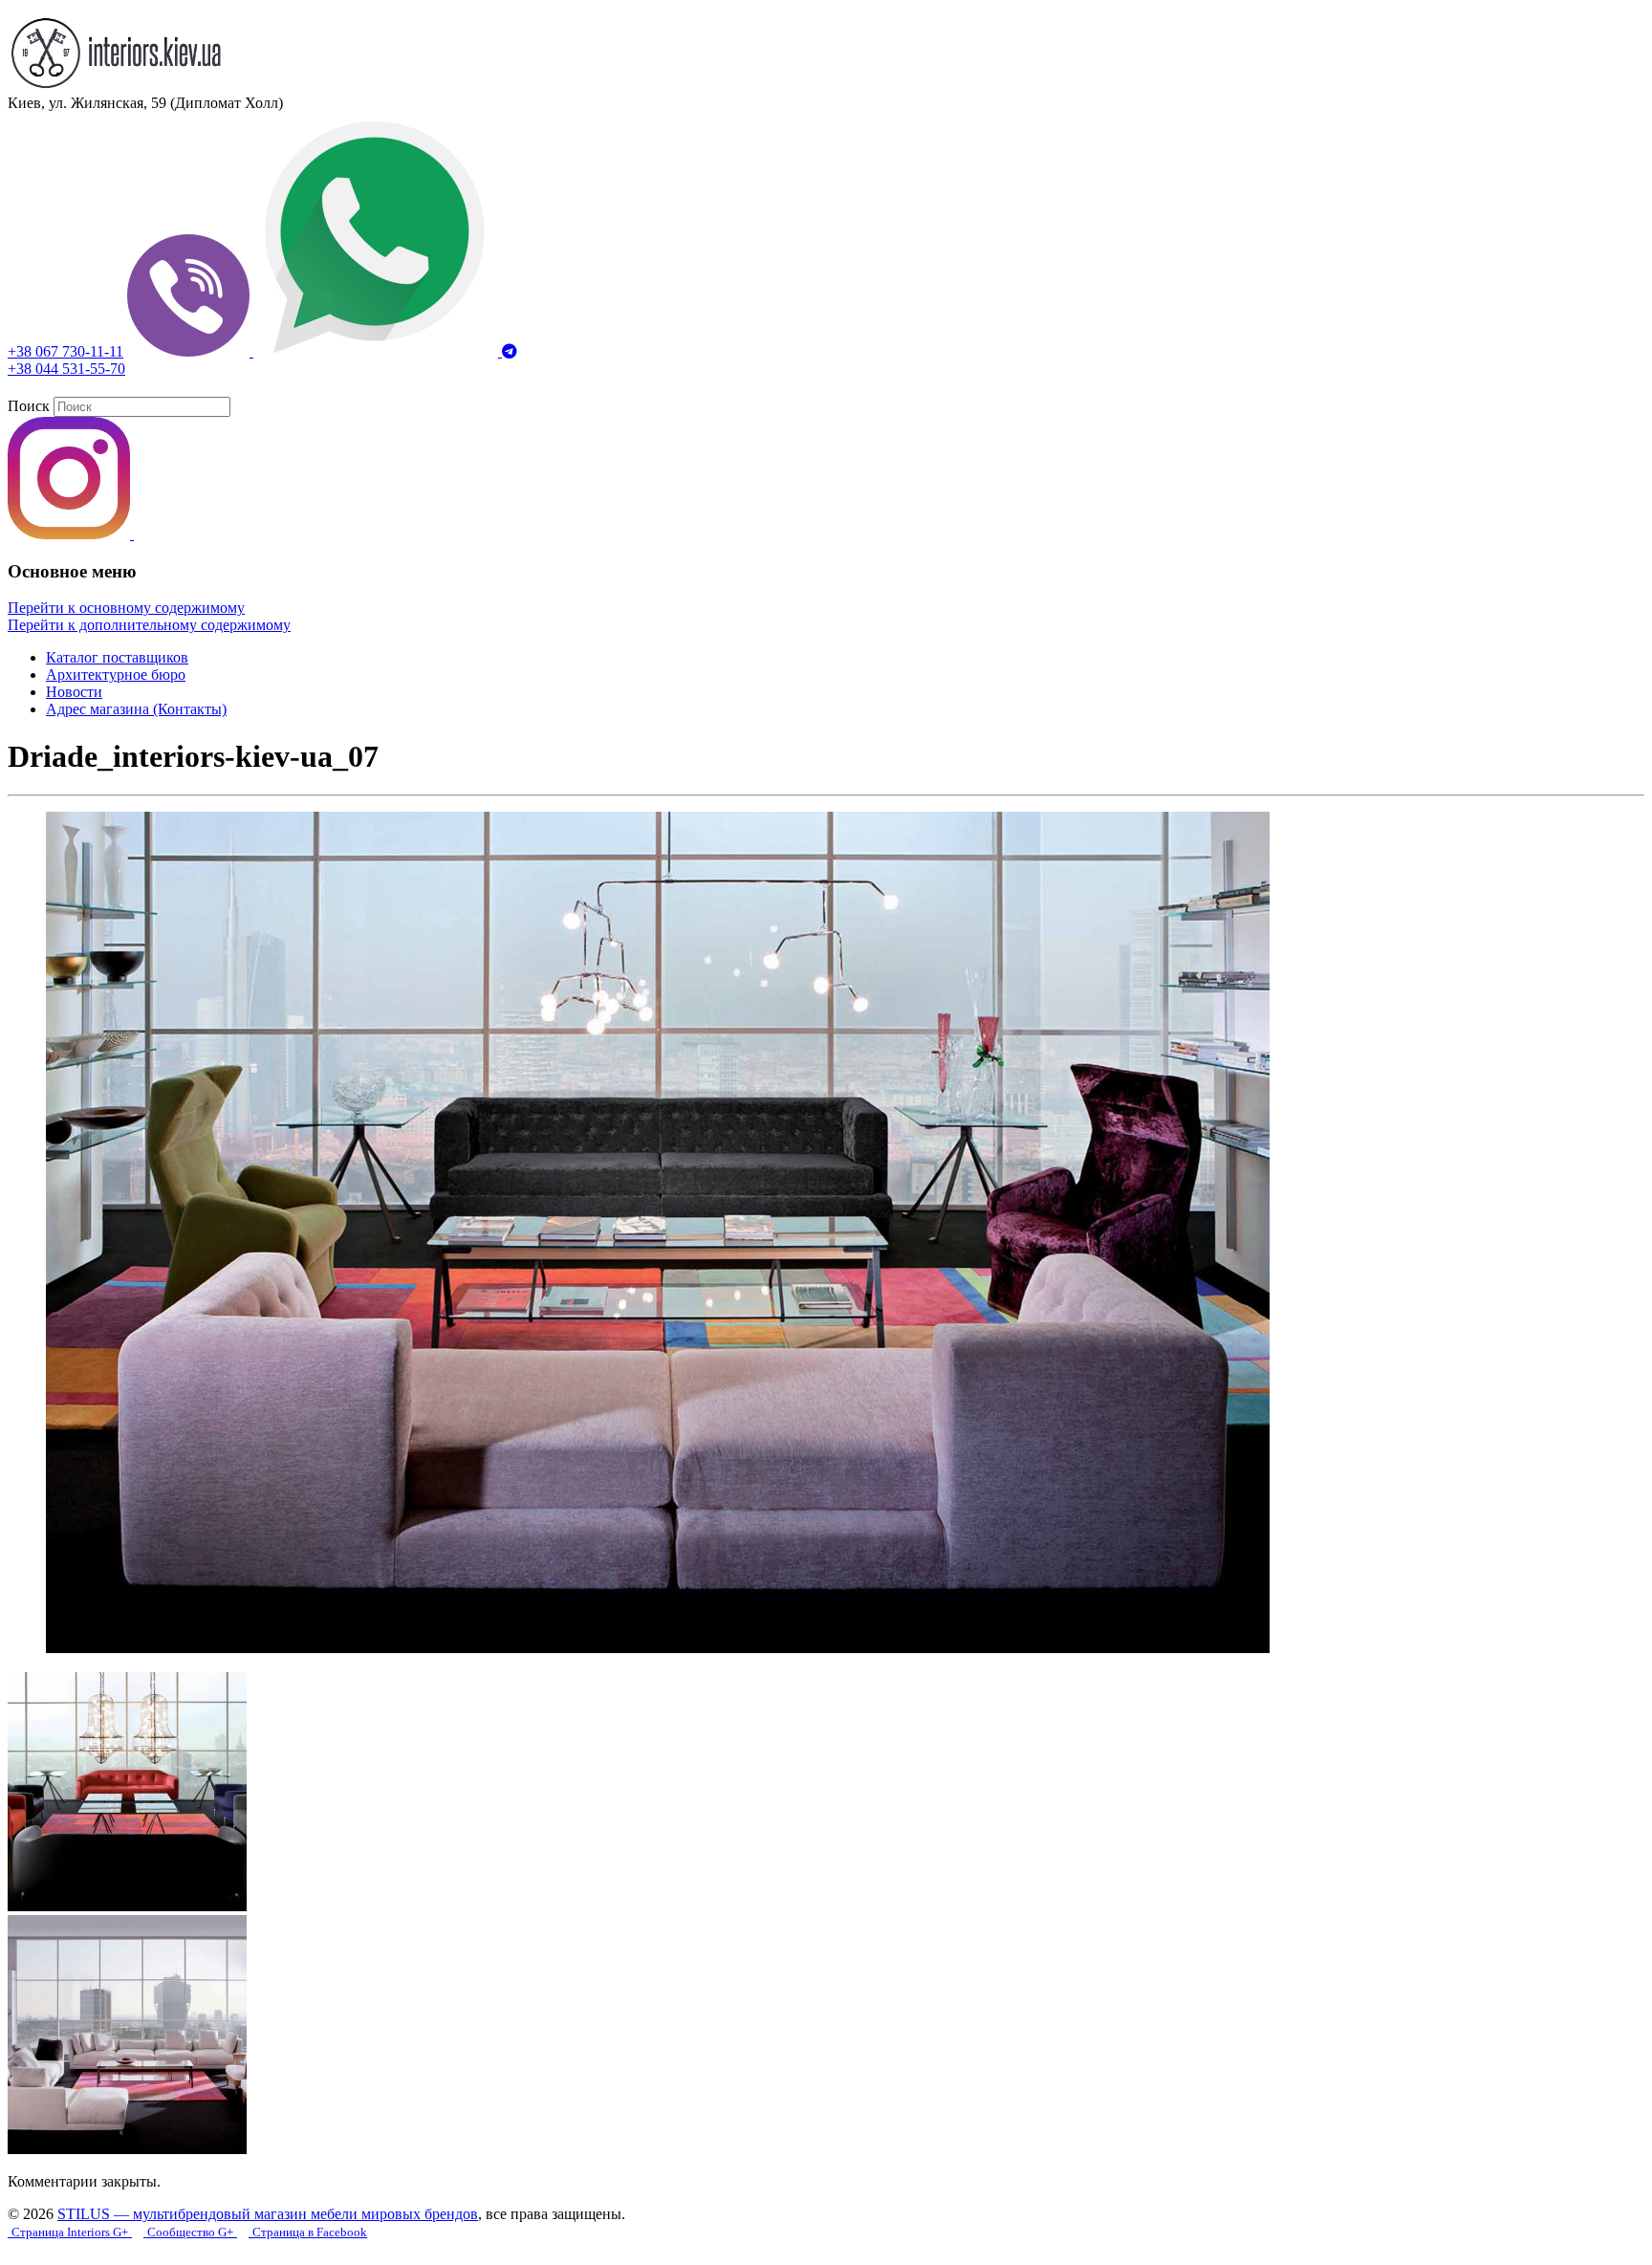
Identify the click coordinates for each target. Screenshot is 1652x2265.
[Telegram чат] (510, 351)
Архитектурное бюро (116, 675)
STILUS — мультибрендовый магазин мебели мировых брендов (268, 2214)
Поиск (29, 406)
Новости (74, 692)
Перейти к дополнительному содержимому (149, 625)
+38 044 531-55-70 (66, 369)
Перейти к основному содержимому (126, 608)
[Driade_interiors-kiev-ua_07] (658, 1648)
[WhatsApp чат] (378, 351)
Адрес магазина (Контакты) (136, 709)
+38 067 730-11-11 (65, 351)
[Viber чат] (190, 351)
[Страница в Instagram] (71, 534)
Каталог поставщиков (117, 657)
